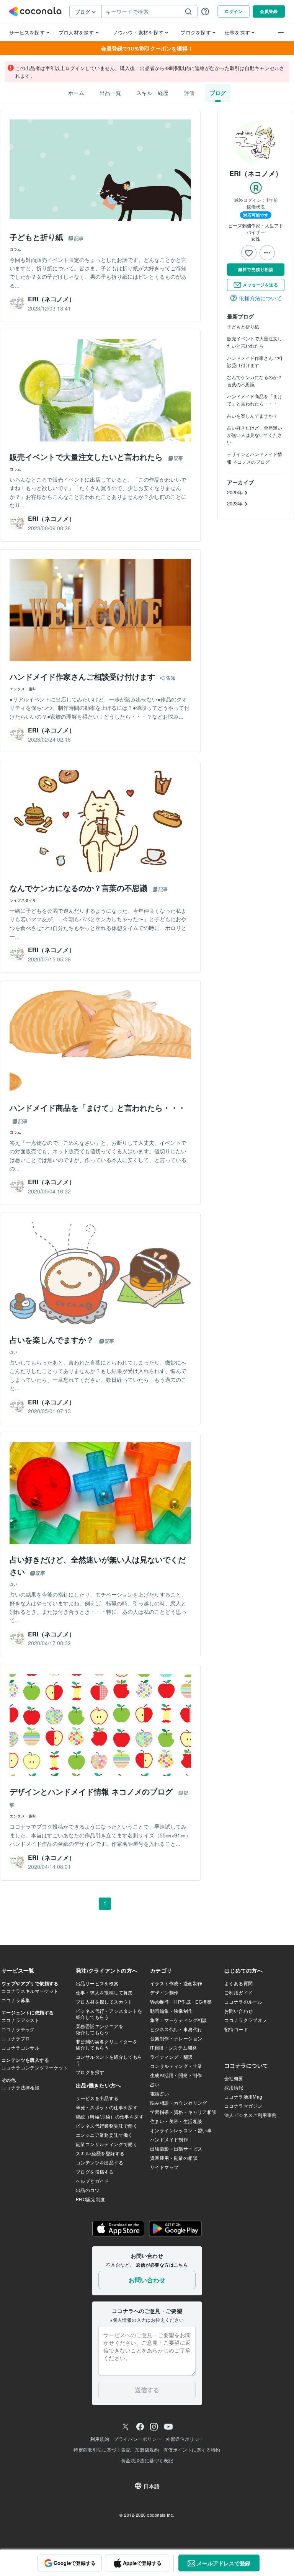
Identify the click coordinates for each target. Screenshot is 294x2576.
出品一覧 (110, 93)
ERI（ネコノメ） (256, 173)
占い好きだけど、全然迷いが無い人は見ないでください (255, 435)
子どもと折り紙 (243, 326)
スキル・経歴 (152, 93)
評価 (189, 93)
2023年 (236, 503)
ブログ (218, 93)
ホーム (76, 93)
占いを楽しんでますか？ (252, 416)
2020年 (236, 492)
